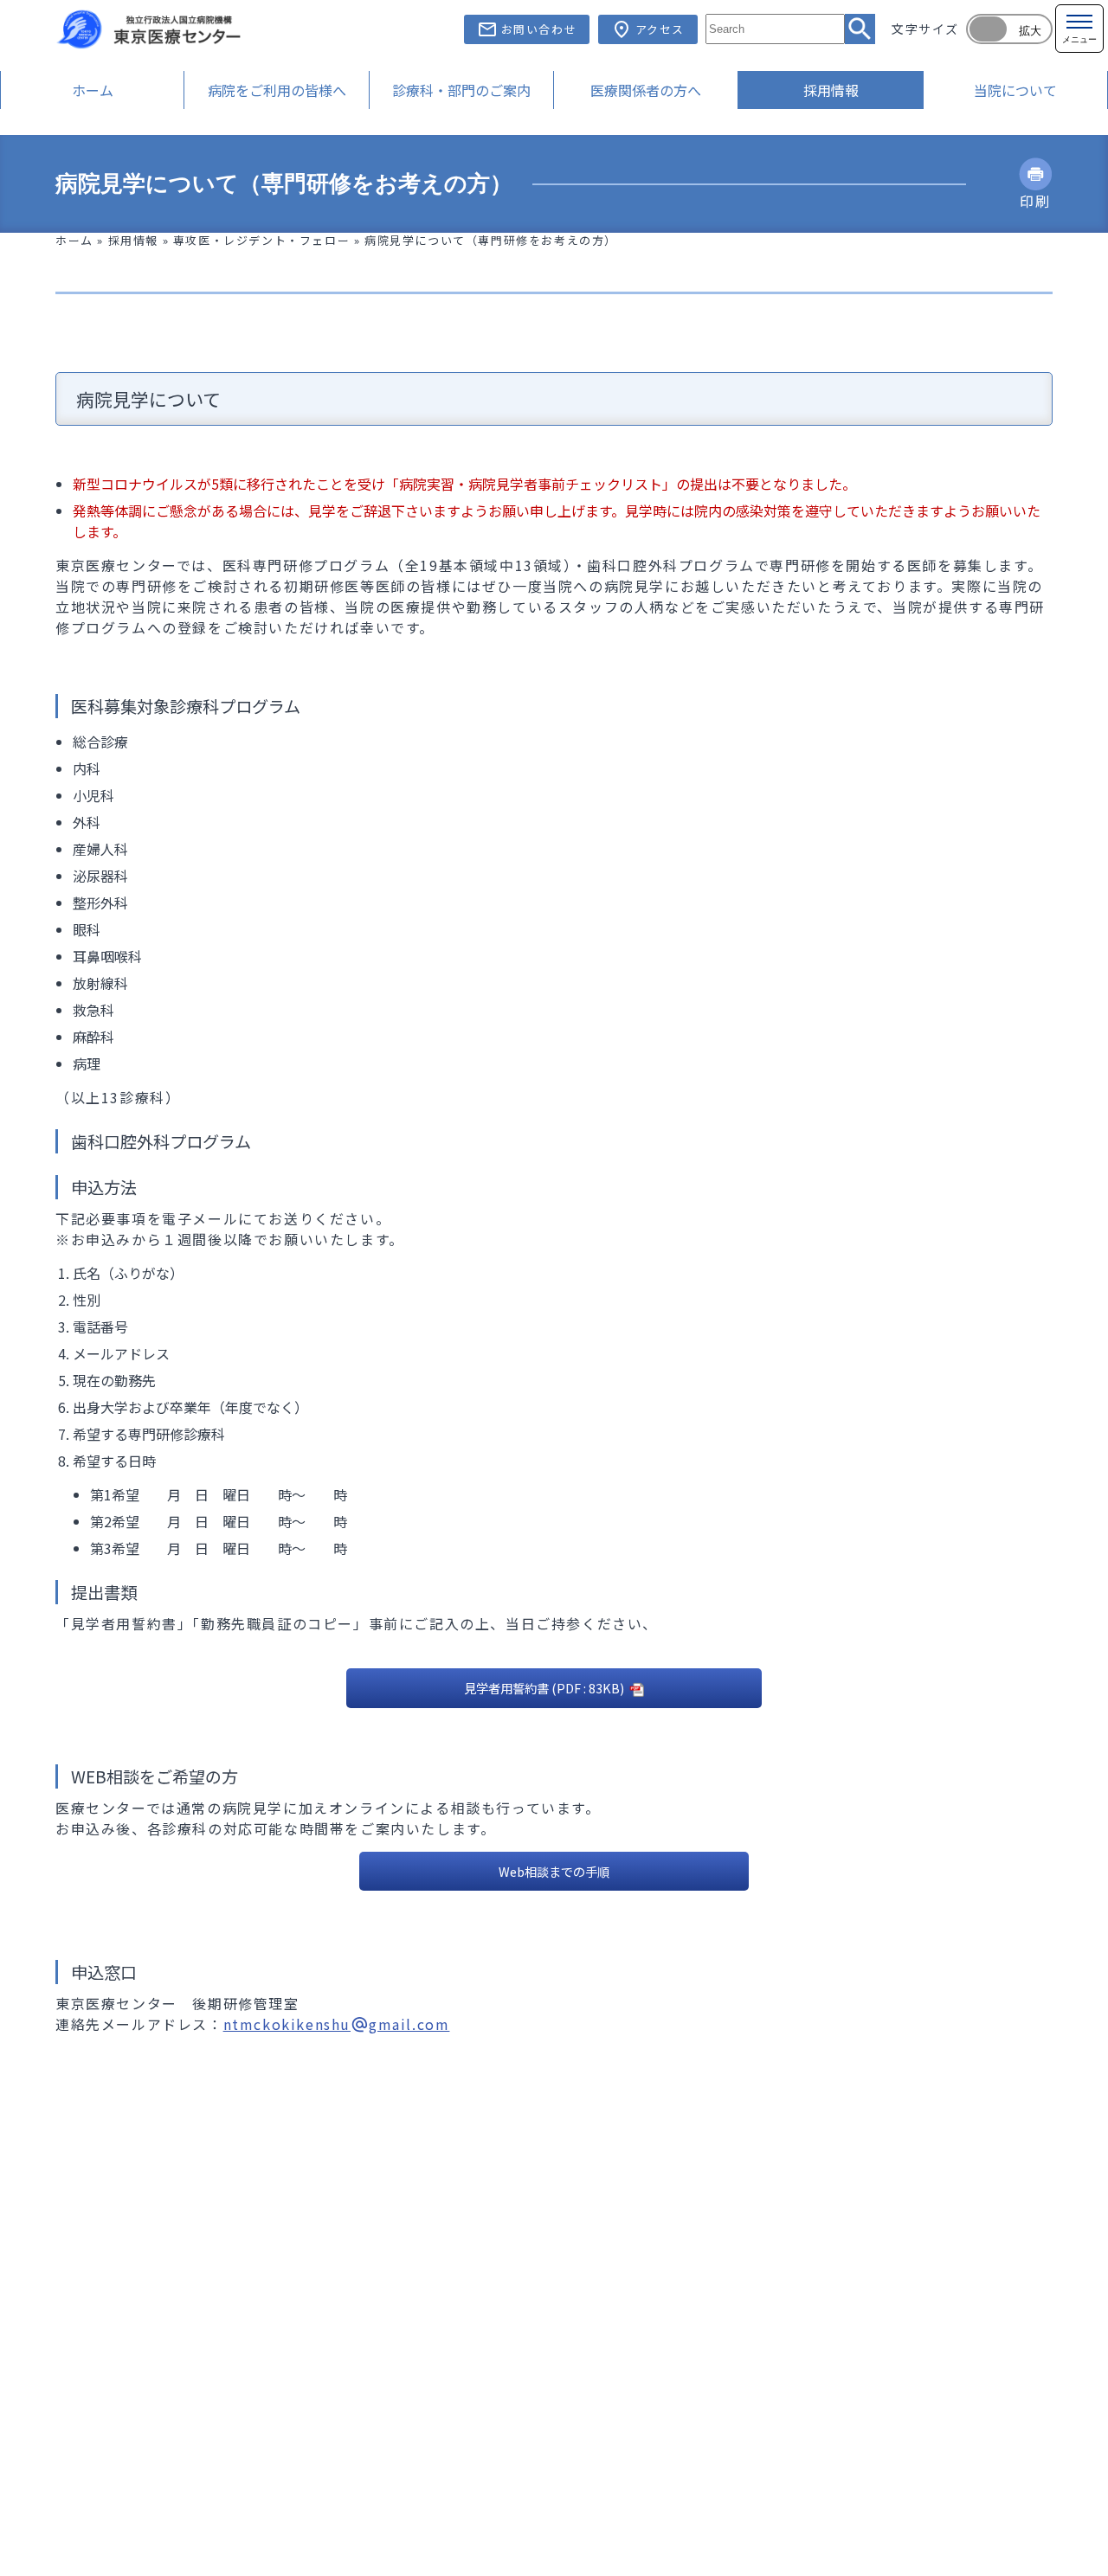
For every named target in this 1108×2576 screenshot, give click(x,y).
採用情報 (831, 90)
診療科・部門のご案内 (461, 90)
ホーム (93, 90)
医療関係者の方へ (646, 90)
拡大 (1030, 31)
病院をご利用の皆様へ (277, 90)
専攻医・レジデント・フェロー (261, 240)
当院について (1015, 90)
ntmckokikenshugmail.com (337, 2024)
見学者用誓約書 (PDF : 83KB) (545, 1688)
